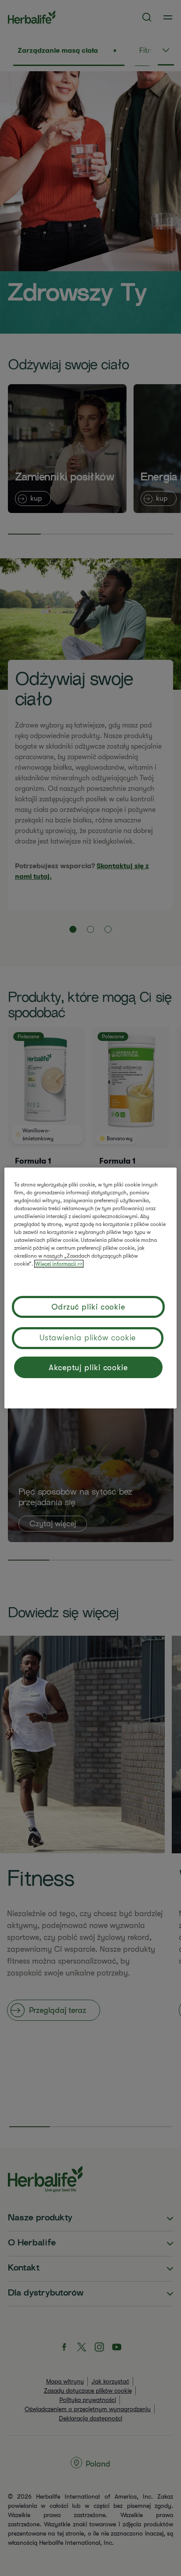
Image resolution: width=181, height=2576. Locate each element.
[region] (90, 1288)
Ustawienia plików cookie (88, 1338)
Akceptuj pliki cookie (88, 1368)
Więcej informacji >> (59, 1264)
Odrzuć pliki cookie (88, 1307)
